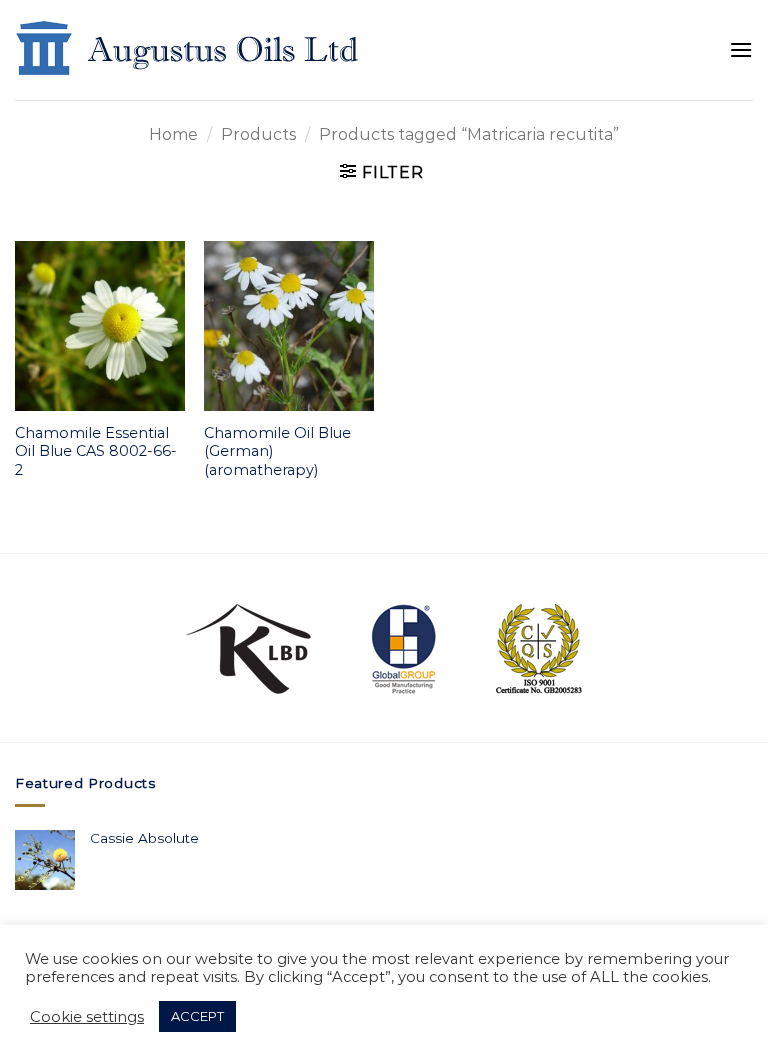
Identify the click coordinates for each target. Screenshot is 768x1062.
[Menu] (741, 49)
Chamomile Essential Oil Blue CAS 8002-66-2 (96, 451)
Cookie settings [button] (87, 1017)
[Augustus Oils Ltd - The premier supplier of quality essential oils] (188, 50)
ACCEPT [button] (197, 1016)
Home (173, 134)
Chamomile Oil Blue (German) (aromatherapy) (277, 451)
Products (258, 134)
